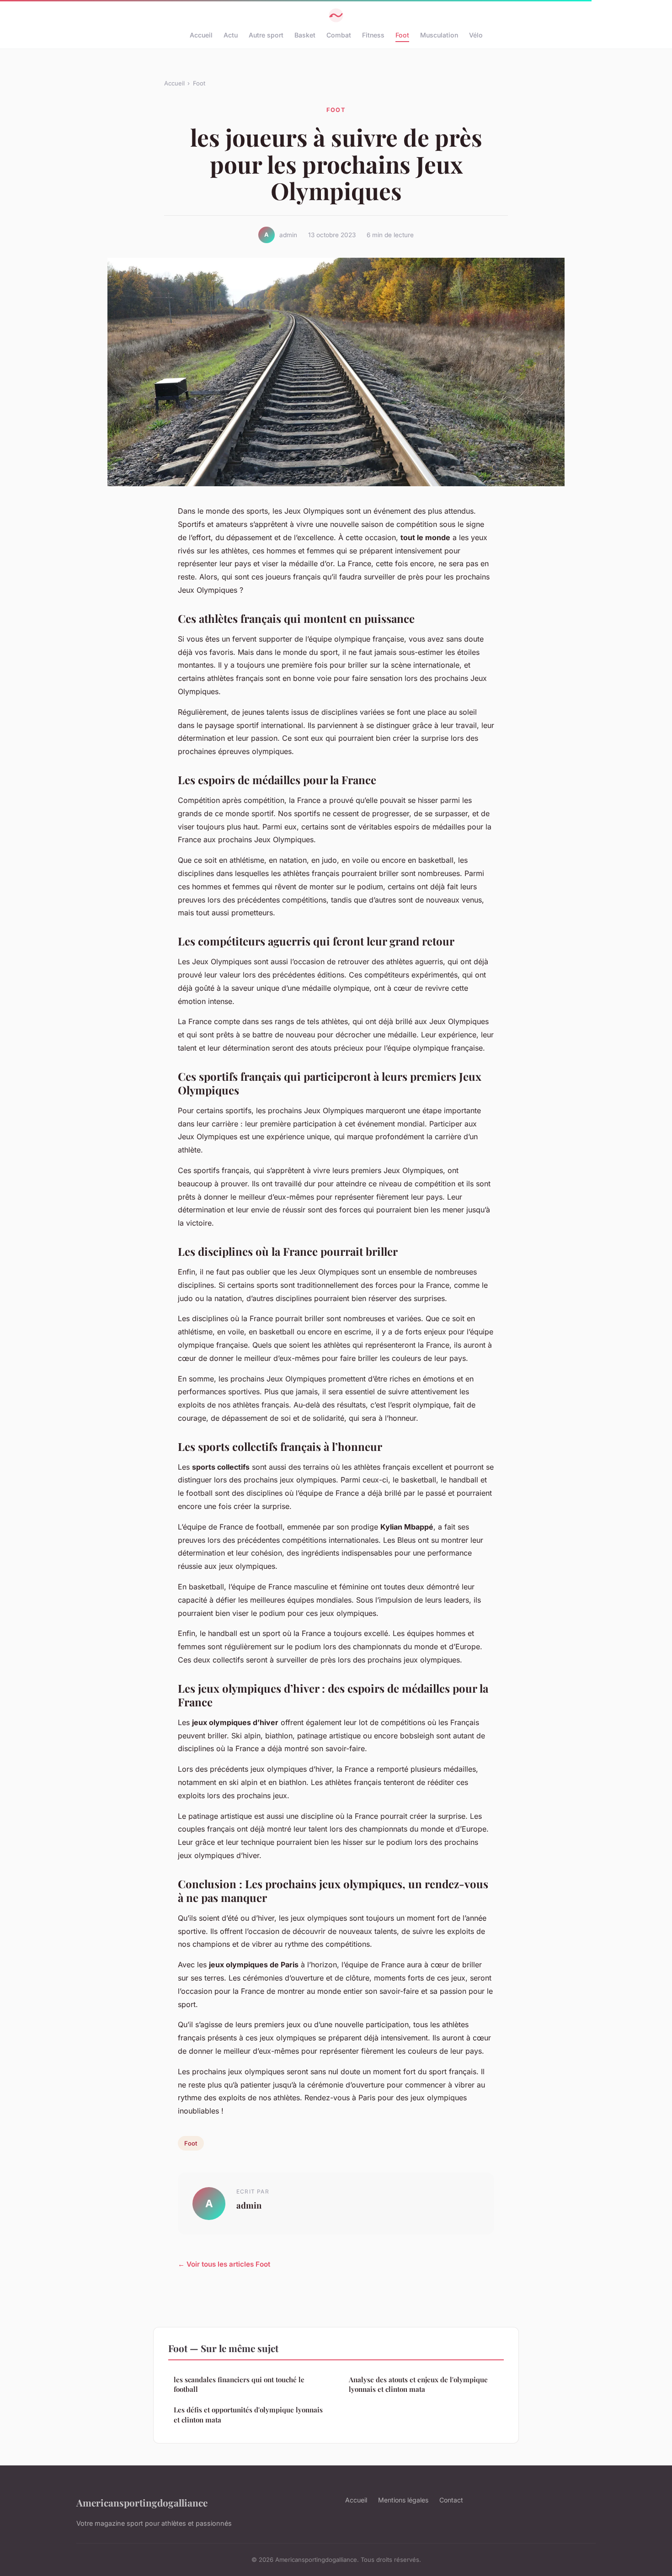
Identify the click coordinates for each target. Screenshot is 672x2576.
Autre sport (266, 35)
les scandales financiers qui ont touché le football (239, 2384)
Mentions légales (403, 2500)
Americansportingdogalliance (142, 2502)
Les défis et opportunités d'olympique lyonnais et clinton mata (248, 2414)
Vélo (476, 35)
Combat (339, 35)
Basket (305, 35)
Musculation (439, 35)
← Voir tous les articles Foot (224, 2264)
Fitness (373, 35)
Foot (402, 35)
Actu (231, 35)
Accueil (201, 35)
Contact (451, 2500)
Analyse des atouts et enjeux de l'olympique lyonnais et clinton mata (418, 2384)
